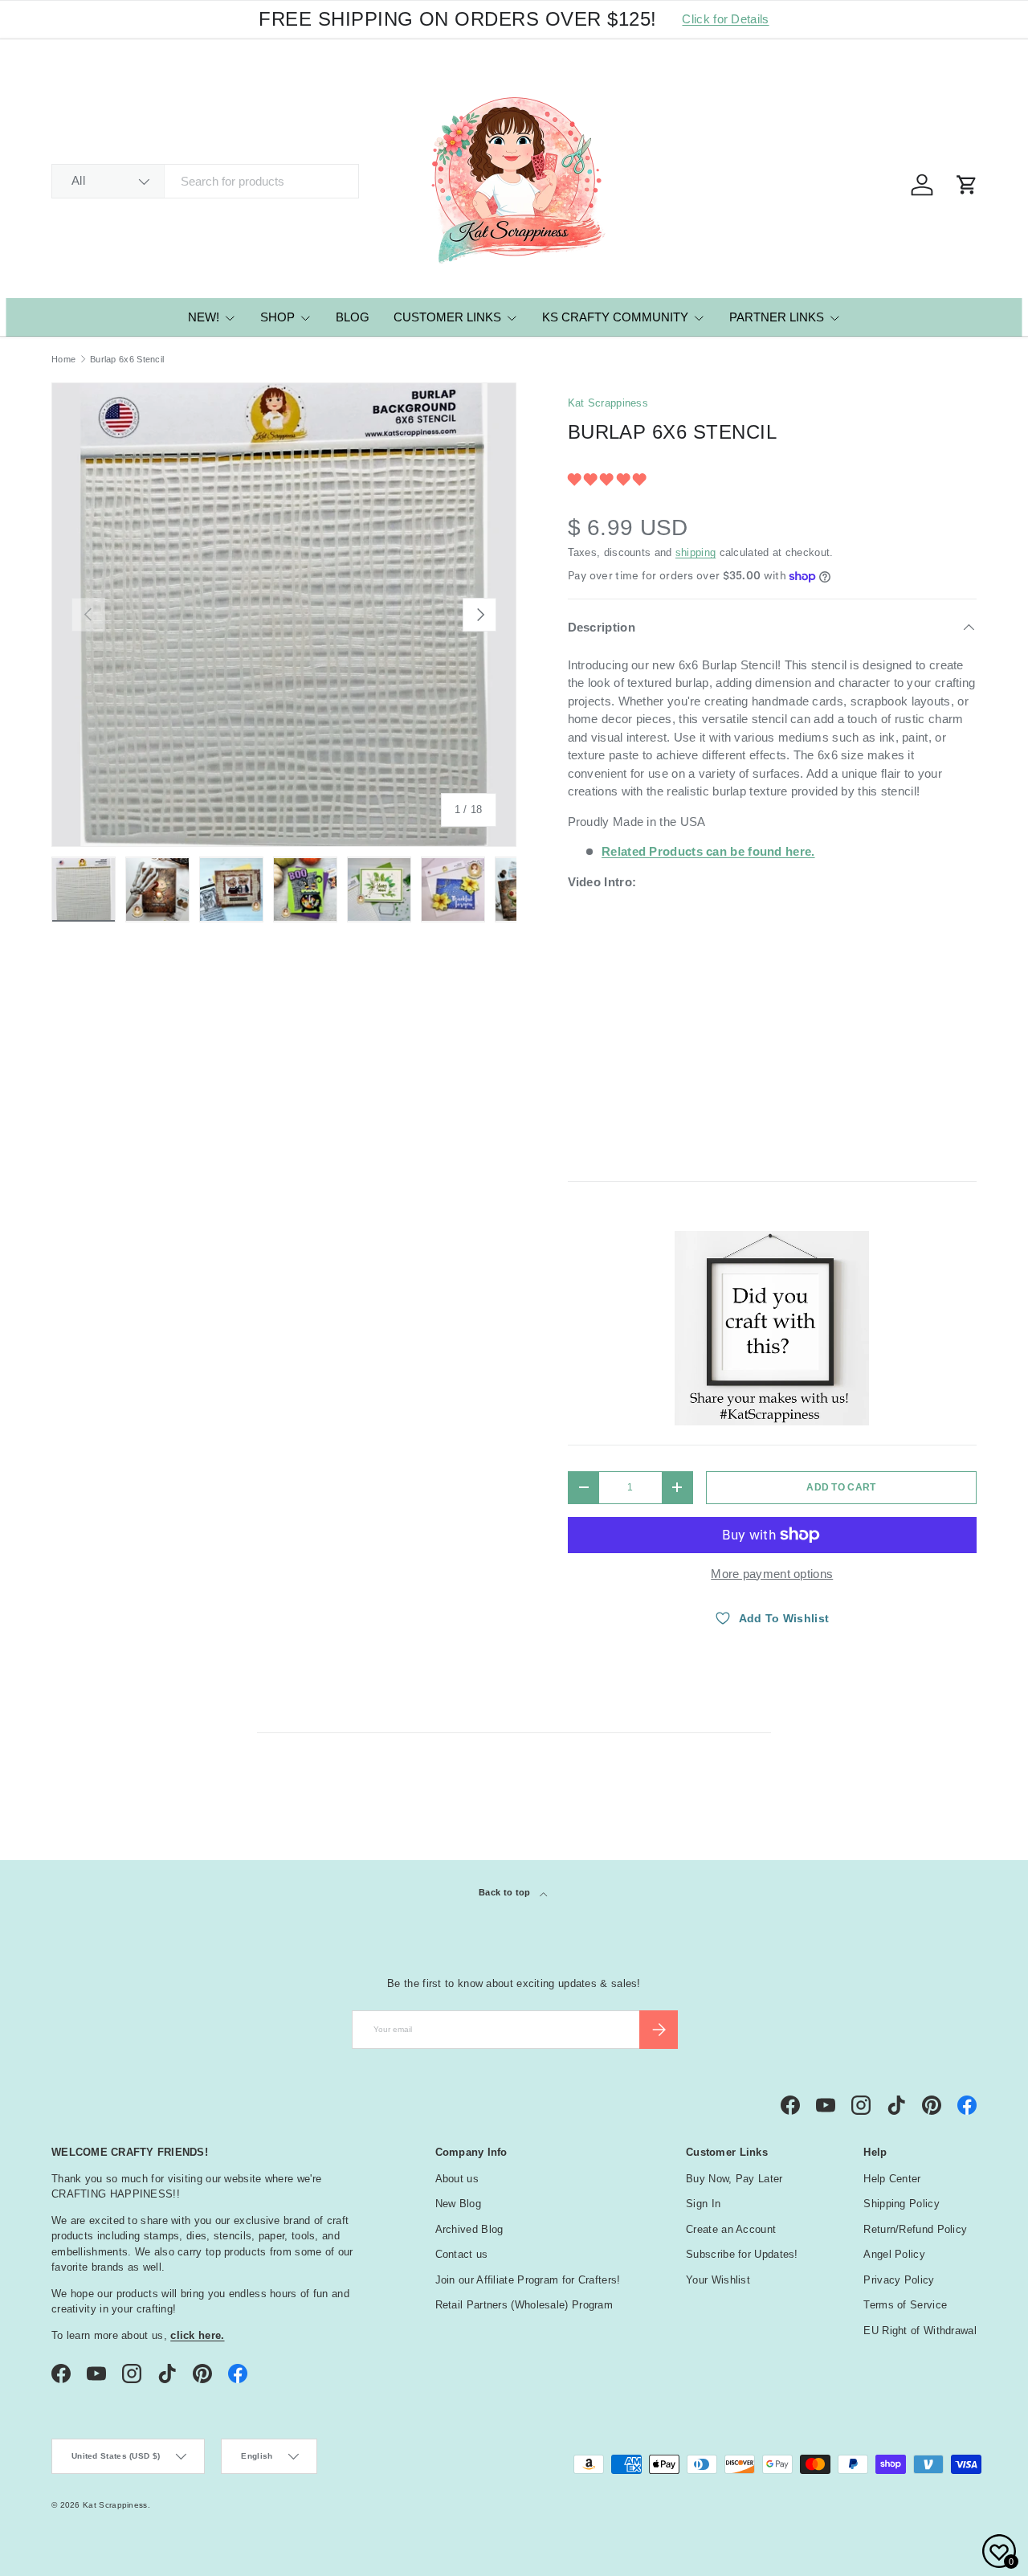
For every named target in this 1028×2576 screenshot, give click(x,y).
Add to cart (841, 1487)
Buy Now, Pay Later (734, 2179)
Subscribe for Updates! (742, 2254)
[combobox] (205, 181)
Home (63, 360)
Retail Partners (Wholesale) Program (524, 2305)
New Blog (458, 2204)
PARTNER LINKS (777, 317)
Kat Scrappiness (608, 403)
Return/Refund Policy (915, 2229)
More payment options (772, 1574)
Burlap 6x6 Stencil (127, 360)
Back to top (506, 1892)
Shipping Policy (902, 2204)
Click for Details (725, 19)
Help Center (892, 2179)
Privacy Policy (899, 2280)
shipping (696, 552)
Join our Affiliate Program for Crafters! (528, 2280)
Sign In (703, 2204)
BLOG (353, 317)
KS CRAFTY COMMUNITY (615, 317)
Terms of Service (905, 2305)
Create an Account (731, 2229)
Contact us (462, 2254)
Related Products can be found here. (708, 851)
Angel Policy (894, 2254)
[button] (609, 479)
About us (457, 2179)
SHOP (277, 317)
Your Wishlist (718, 2280)
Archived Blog (469, 2229)
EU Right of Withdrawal (920, 2331)
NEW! (204, 317)
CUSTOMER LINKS (447, 317)
